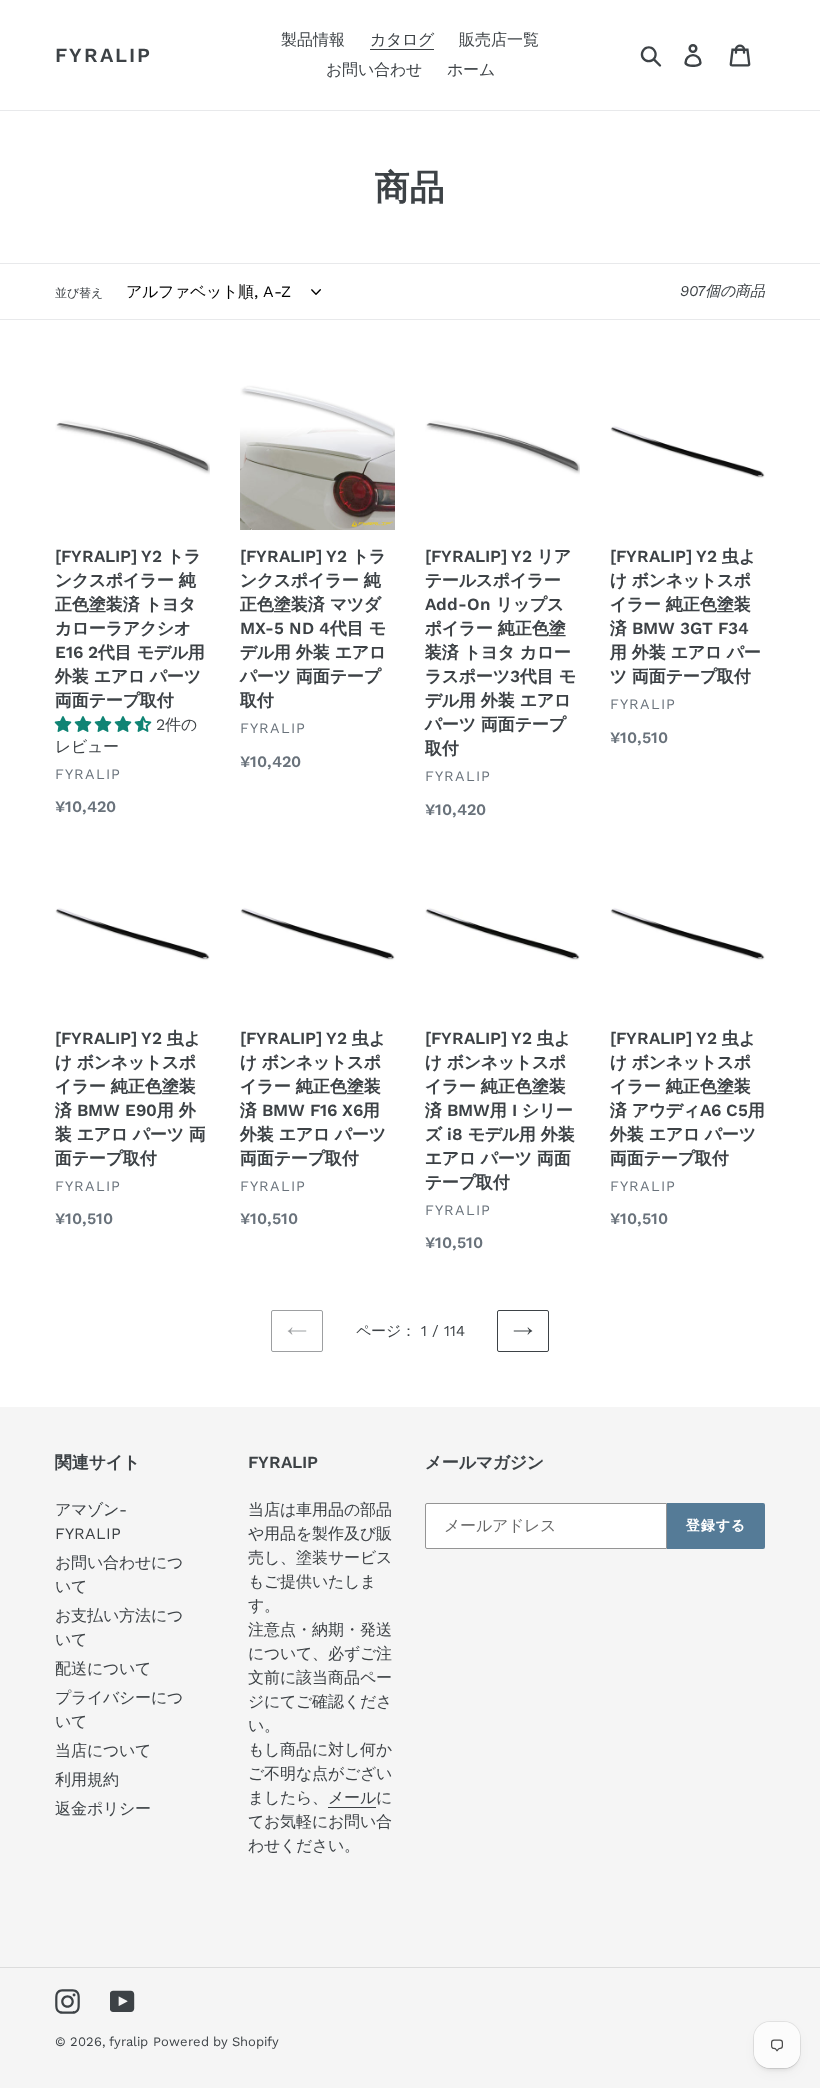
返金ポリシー (103, 1808)
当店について (103, 1750)
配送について (103, 1668)
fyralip (103, 55)
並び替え (79, 293)
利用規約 (87, 1779)
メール (352, 1797)
